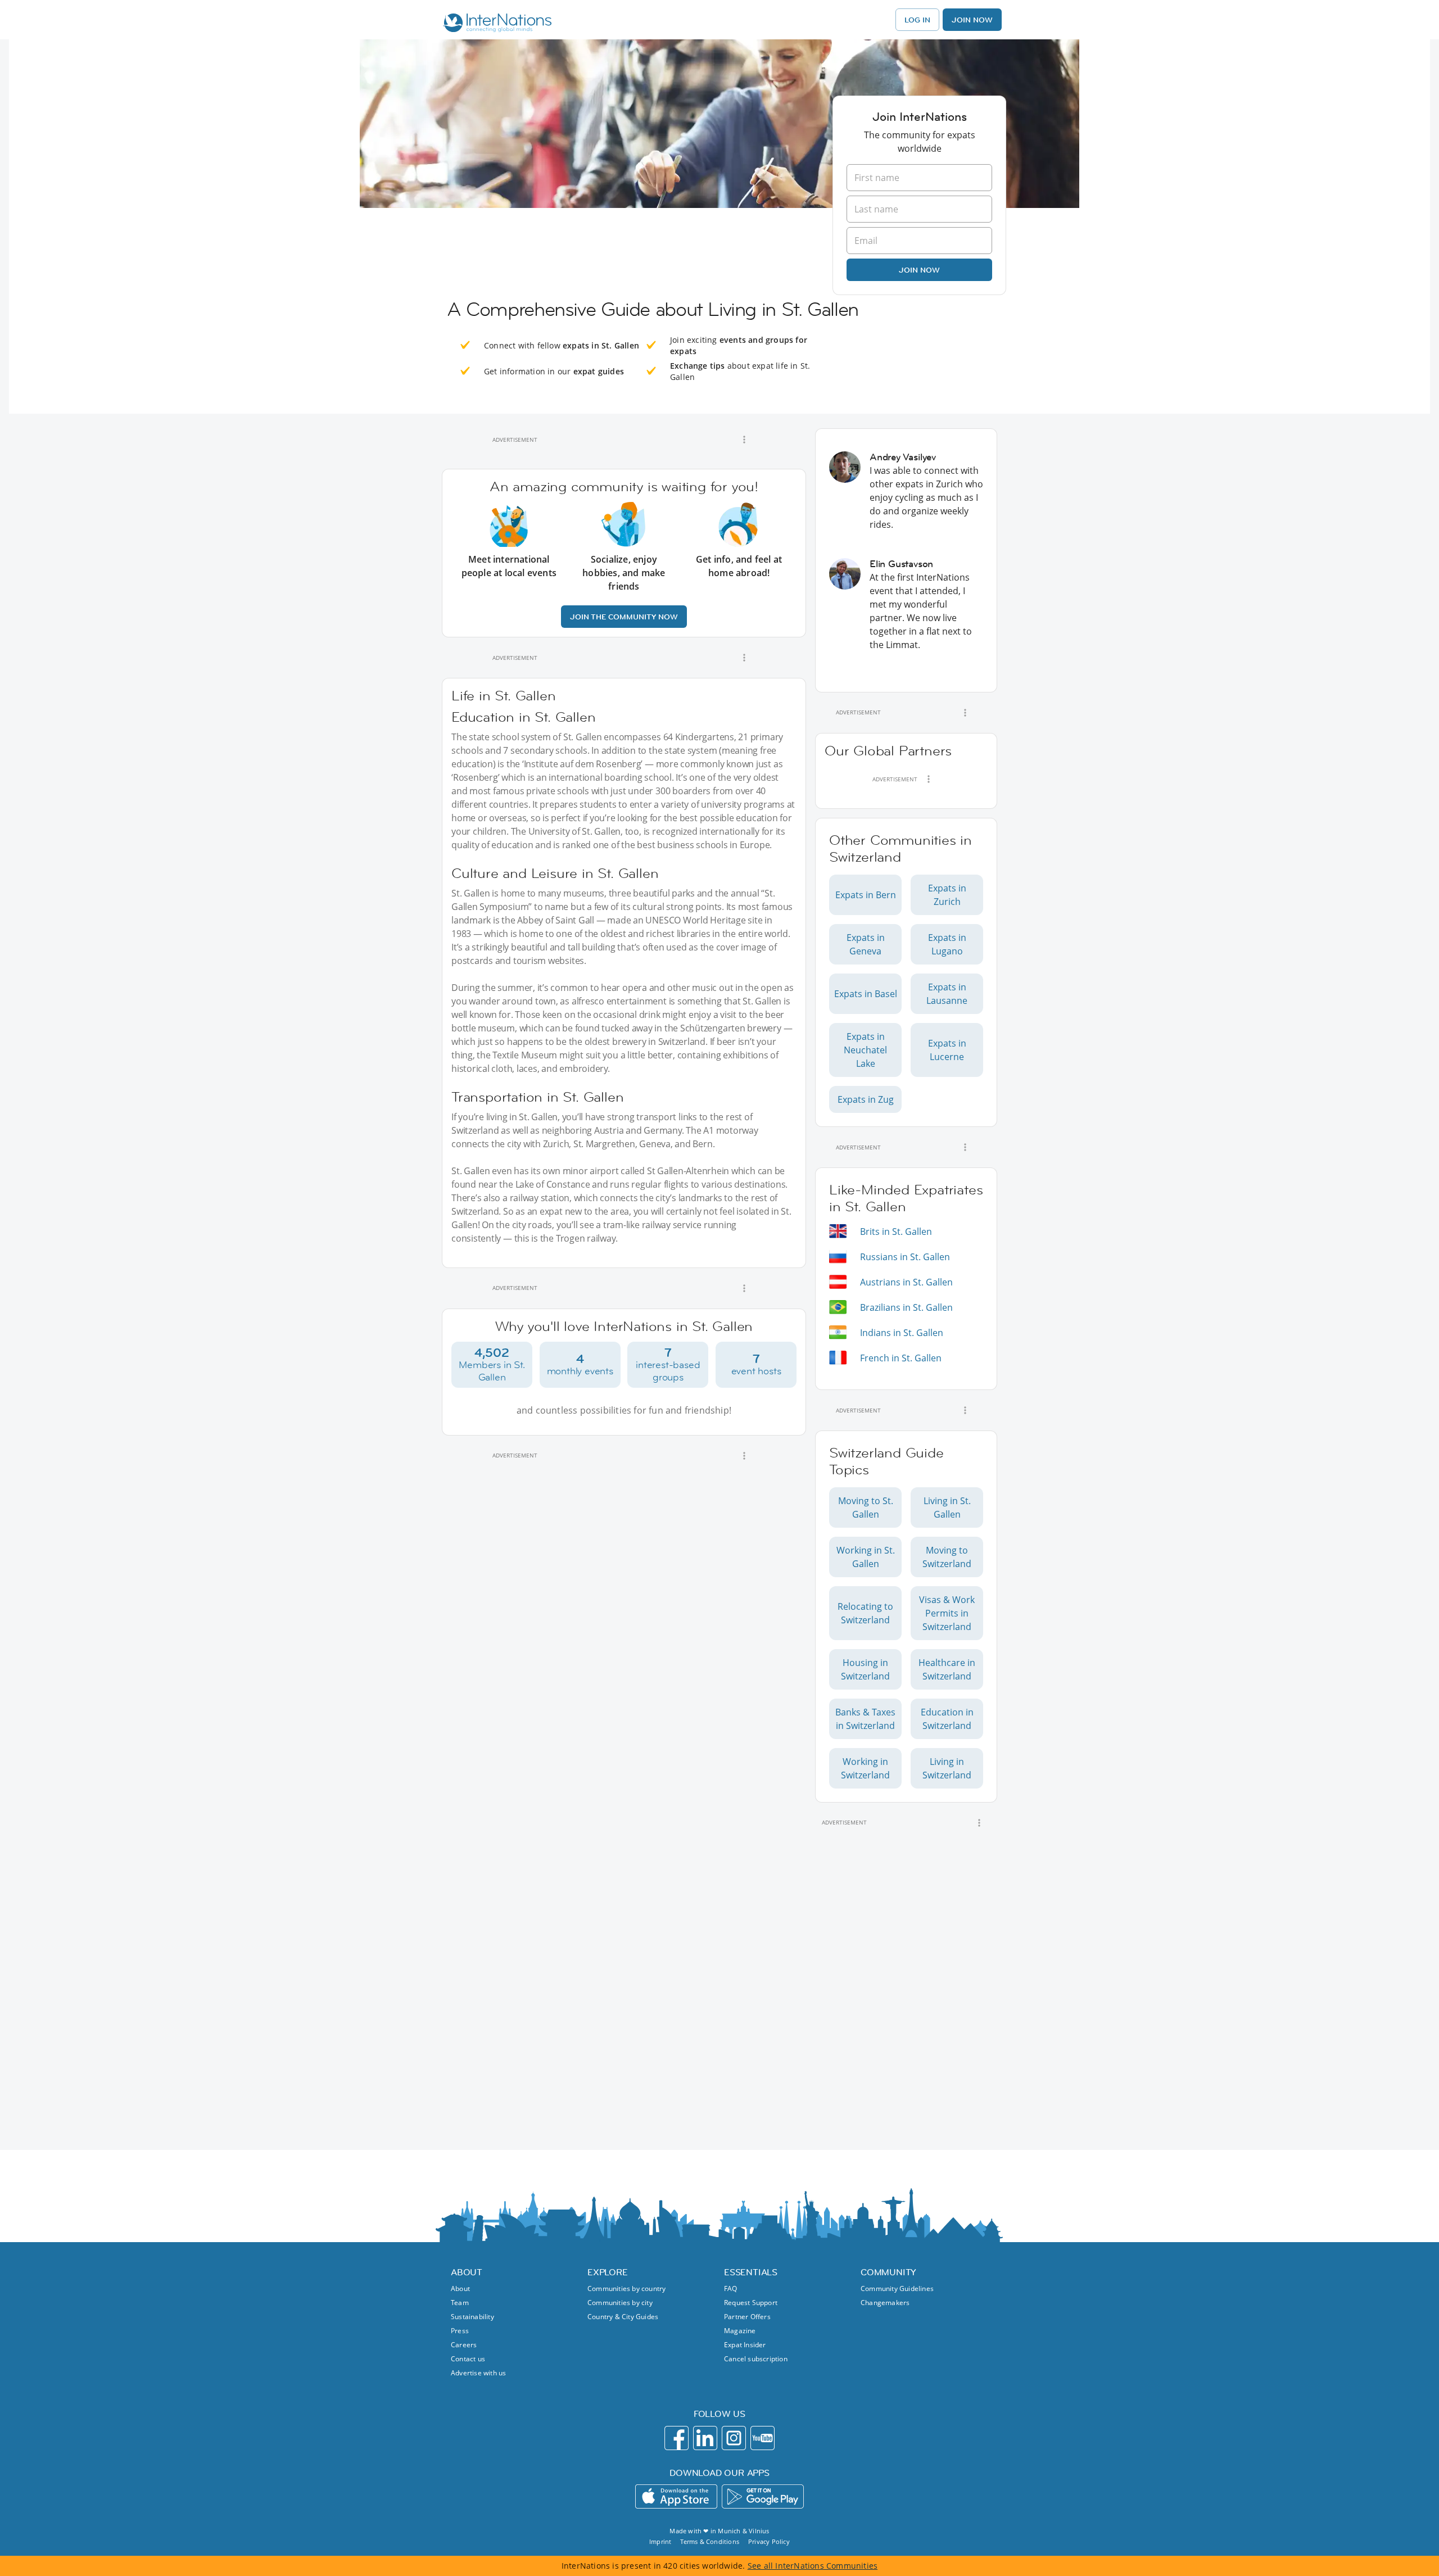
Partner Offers (747, 2317)
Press (460, 2331)
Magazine (740, 2331)
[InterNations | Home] (495, 24)
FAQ (731, 2288)
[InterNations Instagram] (734, 2438)
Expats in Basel (866, 994)
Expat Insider (745, 2345)
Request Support (751, 2303)
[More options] (744, 440)
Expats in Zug (866, 1099)
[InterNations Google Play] (763, 2496)
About (460, 2288)
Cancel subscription (756, 2359)
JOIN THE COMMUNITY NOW (624, 617)
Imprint (660, 2541)
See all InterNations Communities (813, 2566)
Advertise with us (478, 2373)
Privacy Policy (769, 2541)
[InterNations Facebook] (676, 2438)
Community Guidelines (897, 2288)
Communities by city (620, 2303)
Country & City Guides (623, 2317)
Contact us (468, 2359)
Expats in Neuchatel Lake (865, 1050)
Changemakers (885, 2303)
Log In (917, 20)
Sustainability (472, 2317)
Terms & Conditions (710, 2541)
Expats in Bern (866, 895)
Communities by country (626, 2288)
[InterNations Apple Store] (676, 2496)
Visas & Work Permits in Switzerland (947, 1613)
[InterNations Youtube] (763, 2438)
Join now (919, 270)
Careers (464, 2345)
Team (460, 2303)
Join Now (972, 20)
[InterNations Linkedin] (705, 2438)
